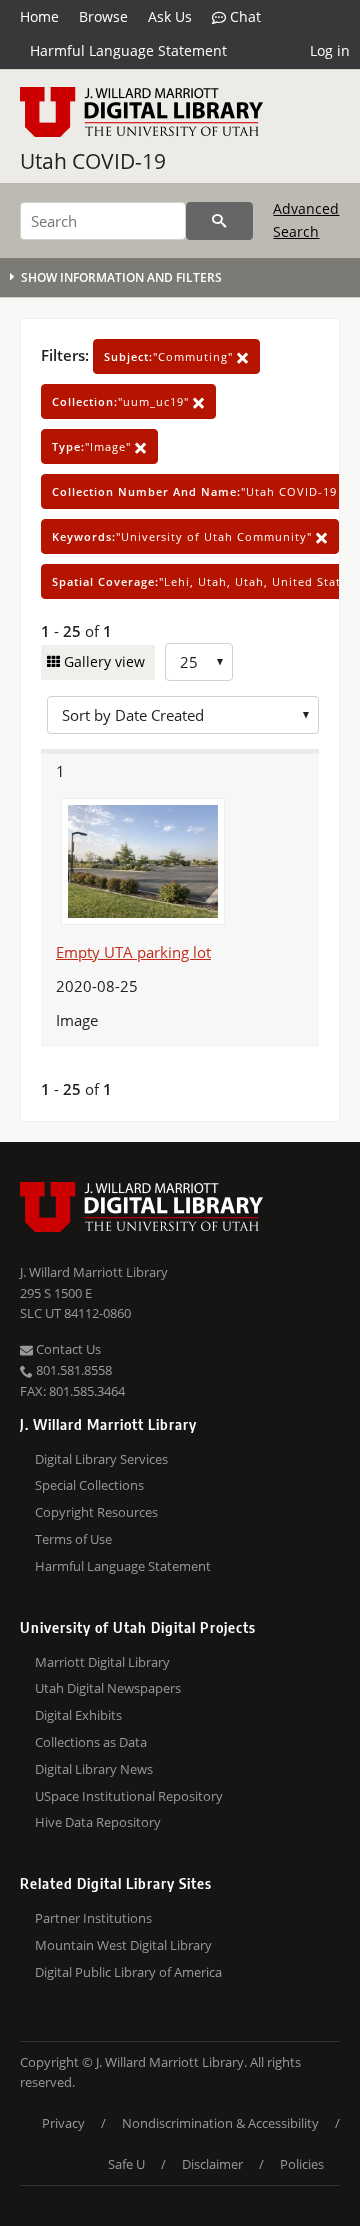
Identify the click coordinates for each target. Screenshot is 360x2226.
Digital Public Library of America (128, 1972)
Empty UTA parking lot (133, 952)
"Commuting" (170, 356)
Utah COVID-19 (93, 161)
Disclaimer (212, 2164)
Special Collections (89, 1485)
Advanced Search (306, 219)
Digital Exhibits (78, 1715)
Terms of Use (73, 1539)
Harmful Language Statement (128, 50)
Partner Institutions (93, 1918)
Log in (330, 50)
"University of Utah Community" (184, 536)
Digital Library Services (101, 1459)
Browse (103, 16)
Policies (302, 2164)
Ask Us (170, 16)
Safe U (126, 2164)
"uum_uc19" (122, 401)
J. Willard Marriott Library (94, 1272)
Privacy (63, 2123)
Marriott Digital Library (102, 1662)
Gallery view (102, 661)
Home (39, 16)
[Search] (219, 221)
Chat (243, 16)
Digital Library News (94, 1769)
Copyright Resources (96, 1512)
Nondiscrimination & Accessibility (220, 2123)
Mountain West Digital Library (123, 1945)
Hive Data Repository (98, 1822)
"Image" (93, 446)
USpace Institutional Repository (129, 1796)
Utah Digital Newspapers (108, 1688)
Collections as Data (91, 1742)
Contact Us (67, 1349)
